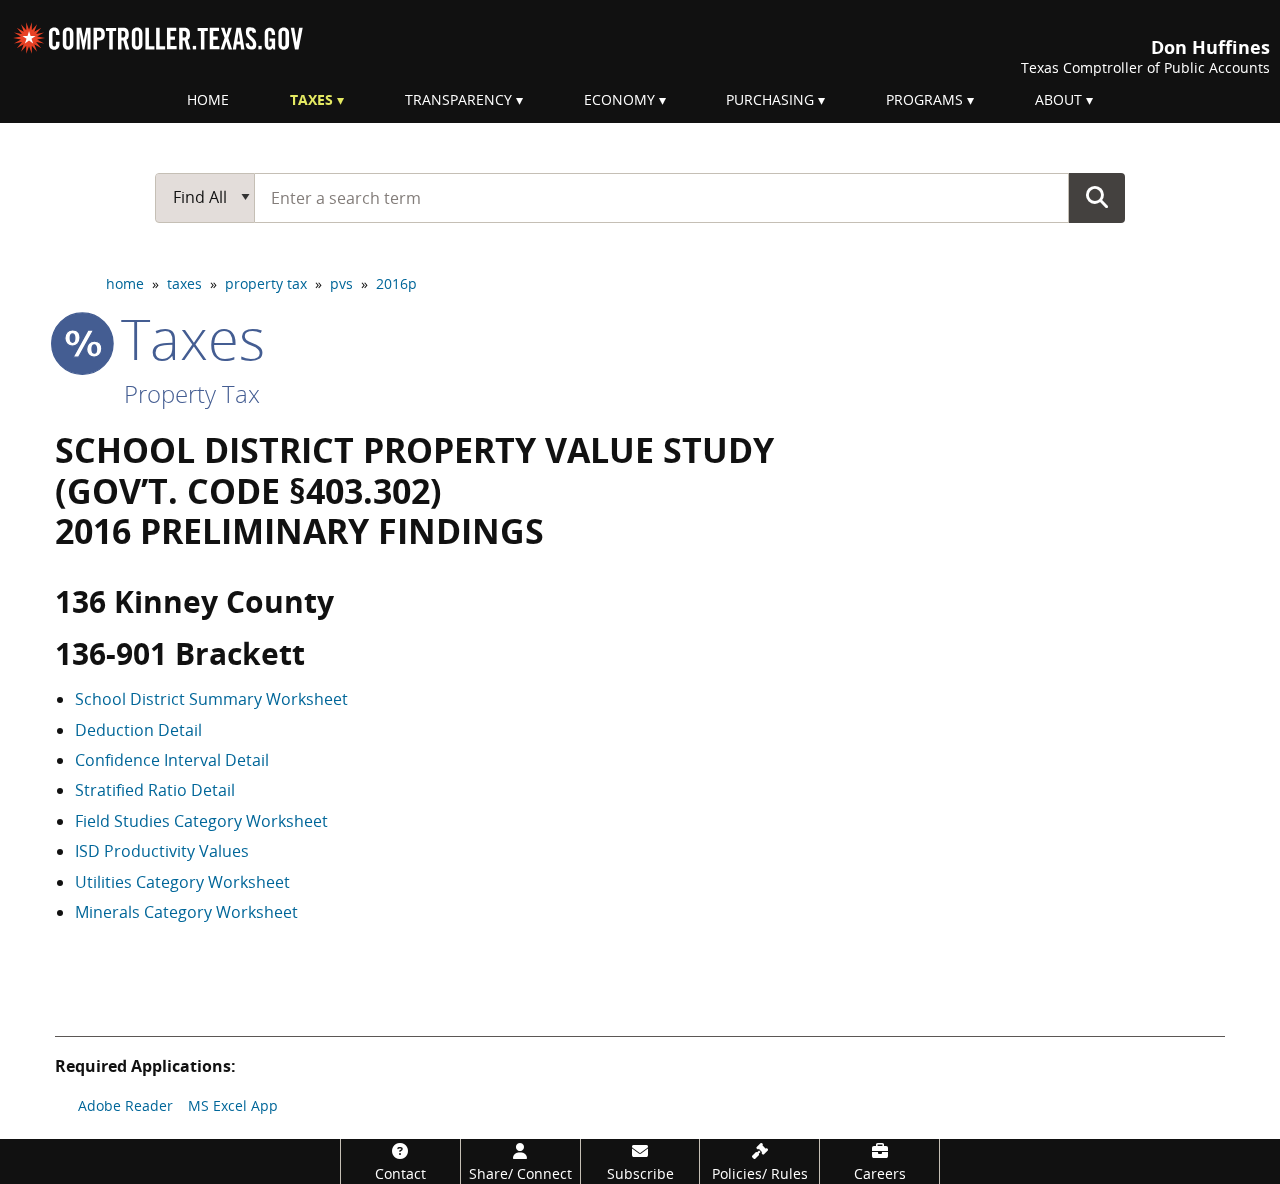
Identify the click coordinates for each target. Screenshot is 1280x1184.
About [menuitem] (1058, 99)
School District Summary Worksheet (211, 699)
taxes (184, 283)
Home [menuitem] (208, 99)
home (125, 283)
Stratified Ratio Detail (155, 790)
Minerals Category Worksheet (186, 912)
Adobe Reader (125, 1105)
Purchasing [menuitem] (770, 99)
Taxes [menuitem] (311, 99)
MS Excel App (233, 1105)
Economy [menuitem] (619, 99)
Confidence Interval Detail (172, 760)
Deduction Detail (138, 730)
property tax (266, 283)
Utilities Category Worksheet (182, 882)
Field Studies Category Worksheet (201, 821)
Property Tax (192, 393)
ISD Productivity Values (162, 851)
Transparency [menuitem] (458, 99)
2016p (396, 283)
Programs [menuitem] (924, 99)
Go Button (1097, 197)
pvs (341, 283)
